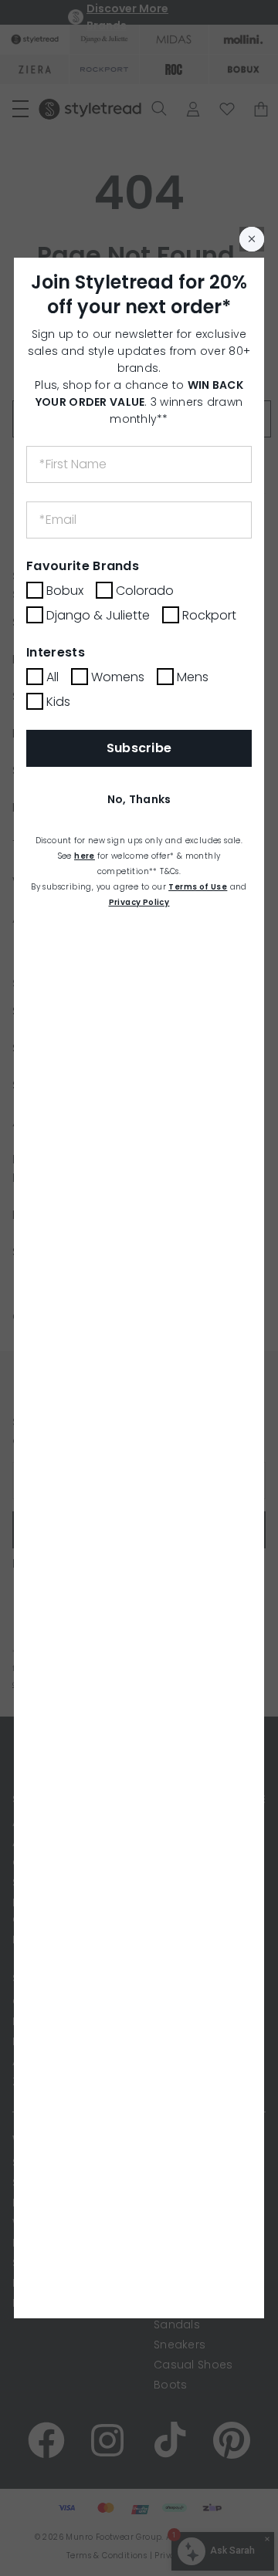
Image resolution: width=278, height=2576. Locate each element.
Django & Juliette (98, 615)
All (53, 677)
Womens (118, 677)
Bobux (65, 591)
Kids (58, 702)
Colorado (145, 591)
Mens (193, 677)
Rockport (209, 615)
